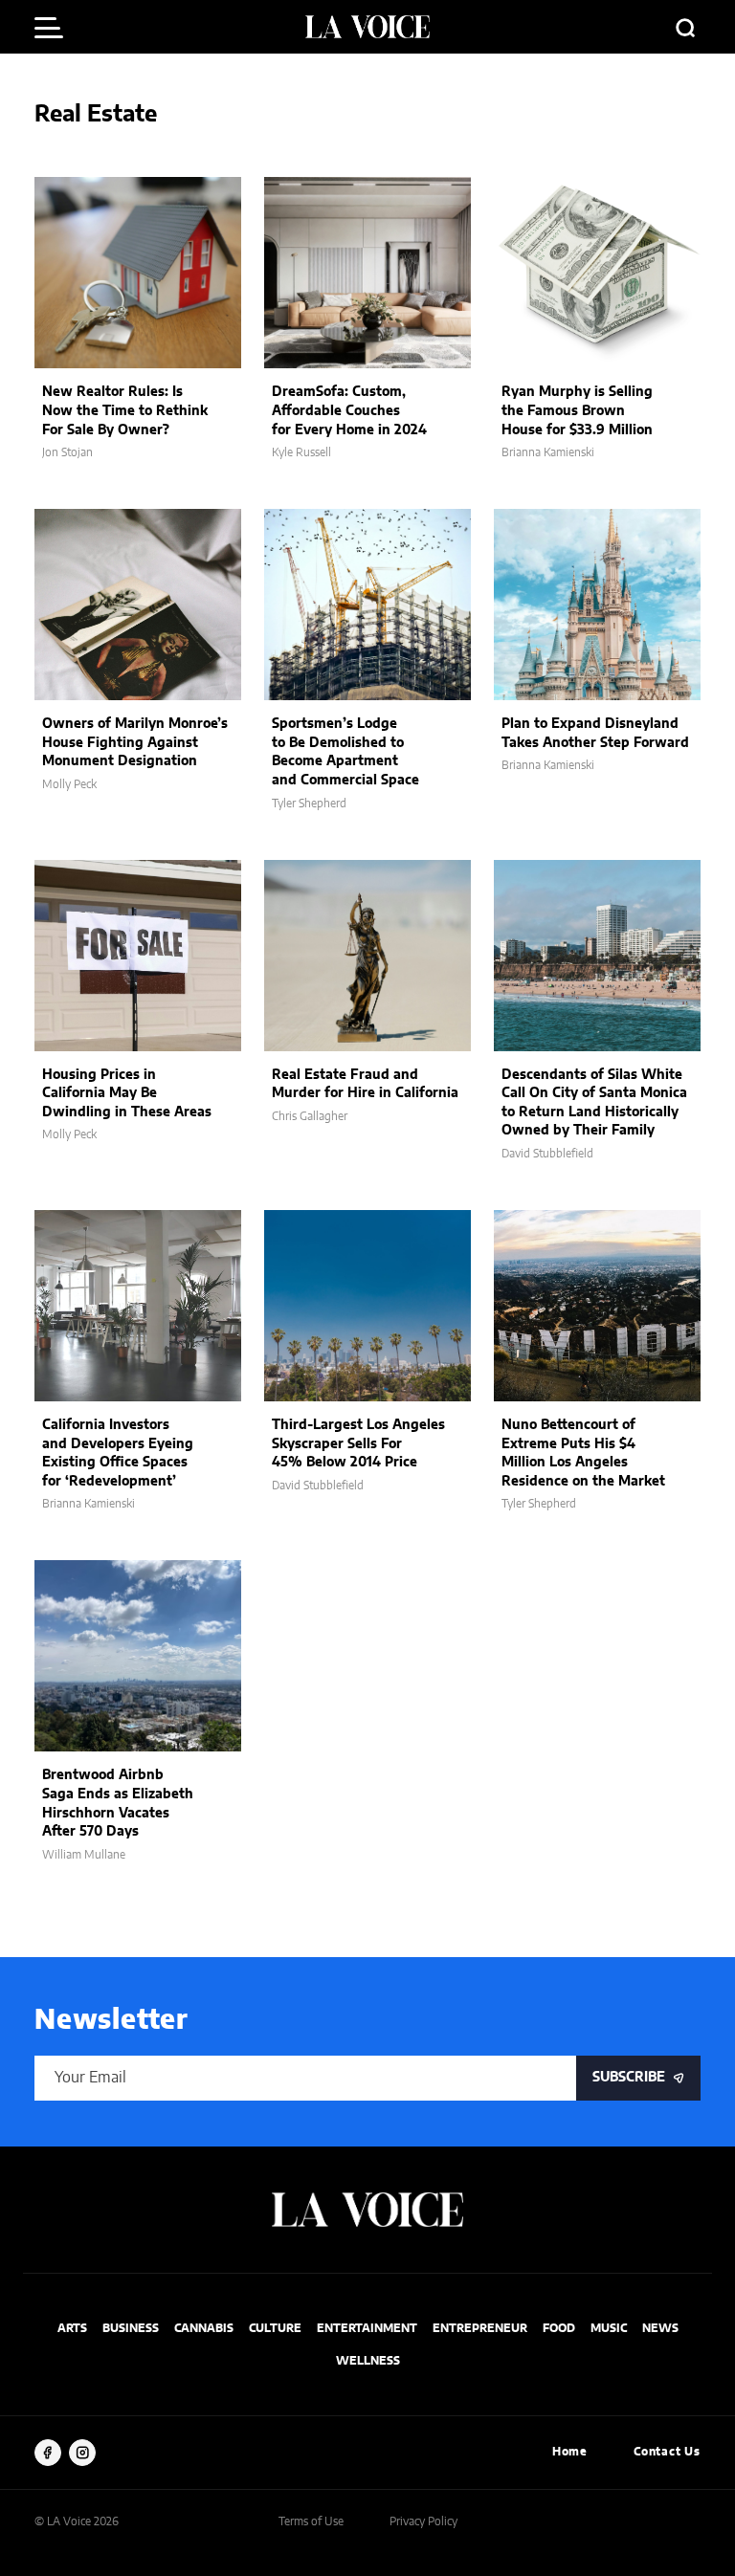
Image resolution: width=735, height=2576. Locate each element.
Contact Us (667, 2452)
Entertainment (367, 2328)
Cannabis (204, 2328)
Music (609, 2328)
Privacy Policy (423, 2521)
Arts (72, 2328)
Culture (275, 2328)
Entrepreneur (480, 2328)
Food (559, 2328)
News (660, 2328)
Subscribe (629, 2078)
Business (131, 2328)
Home (570, 2452)
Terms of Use (311, 2521)
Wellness (368, 2361)
